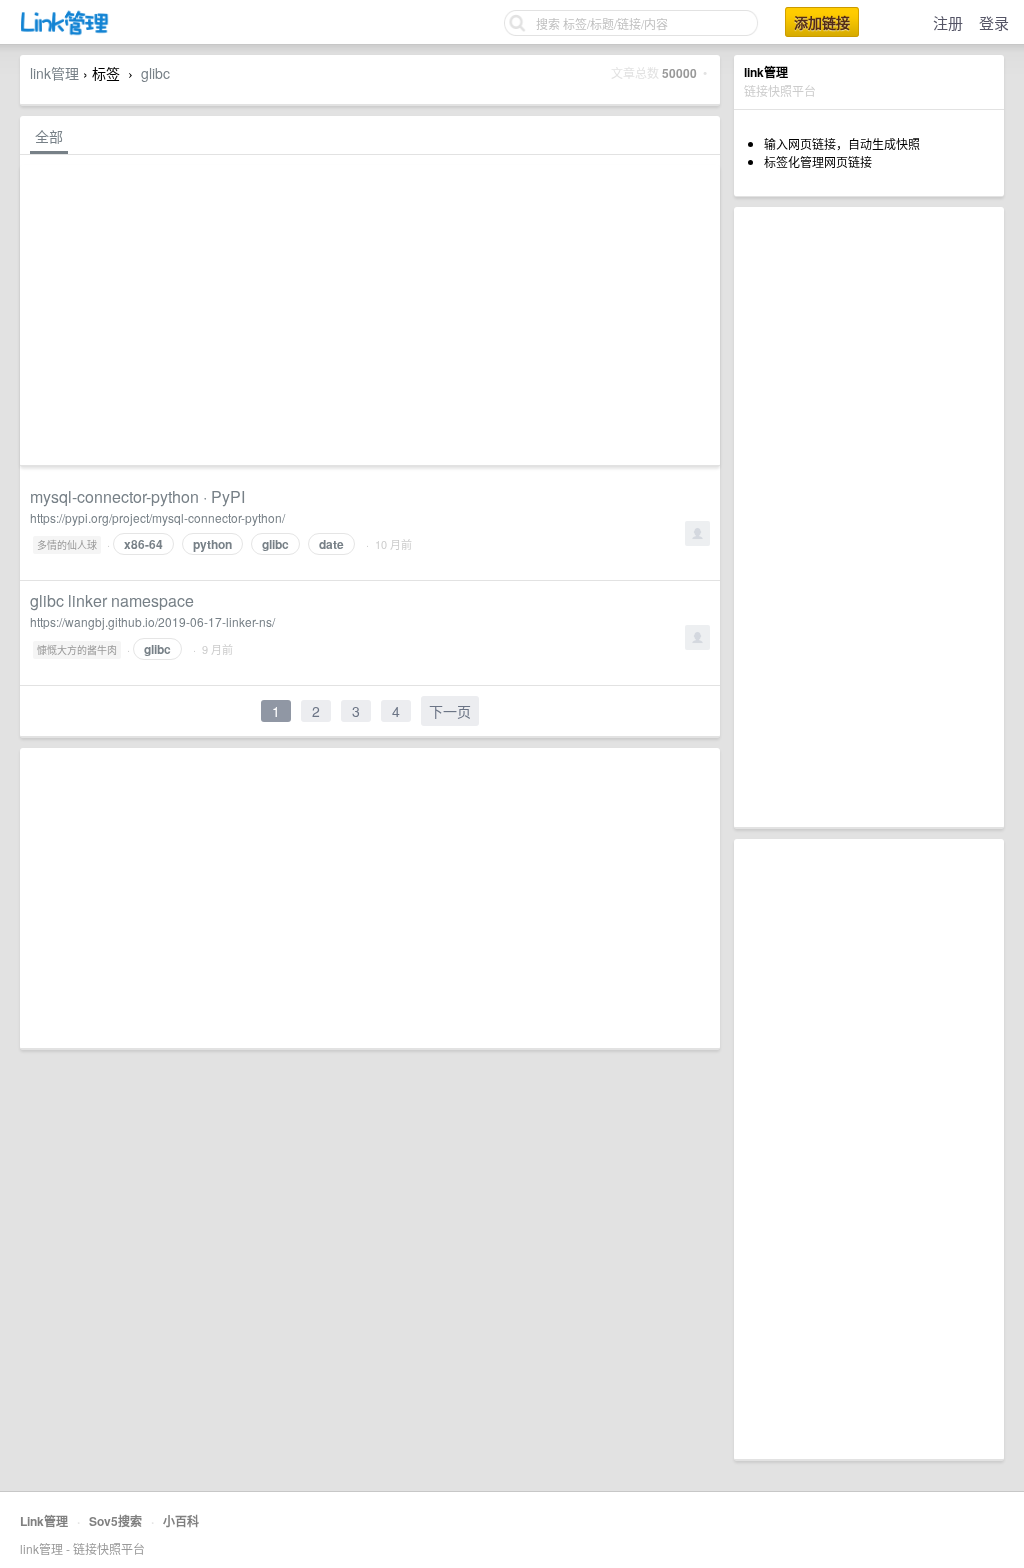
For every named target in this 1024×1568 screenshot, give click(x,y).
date (331, 544)
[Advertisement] (869, 517)
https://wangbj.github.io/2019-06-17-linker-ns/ (152, 621)
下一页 (450, 711)
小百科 (181, 1521)
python (212, 544)
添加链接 (822, 22)
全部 (49, 136)
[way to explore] (65, 30)
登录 (994, 22)
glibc (155, 73)
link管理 (54, 73)
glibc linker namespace (112, 600)
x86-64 (143, 544)
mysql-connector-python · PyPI (137, 496)
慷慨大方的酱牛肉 (77, 650)
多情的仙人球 (67, 545)
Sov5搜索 (115, 1521)
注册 (948, 22)
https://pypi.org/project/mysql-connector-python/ (157, 517)
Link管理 (44, 1521)
